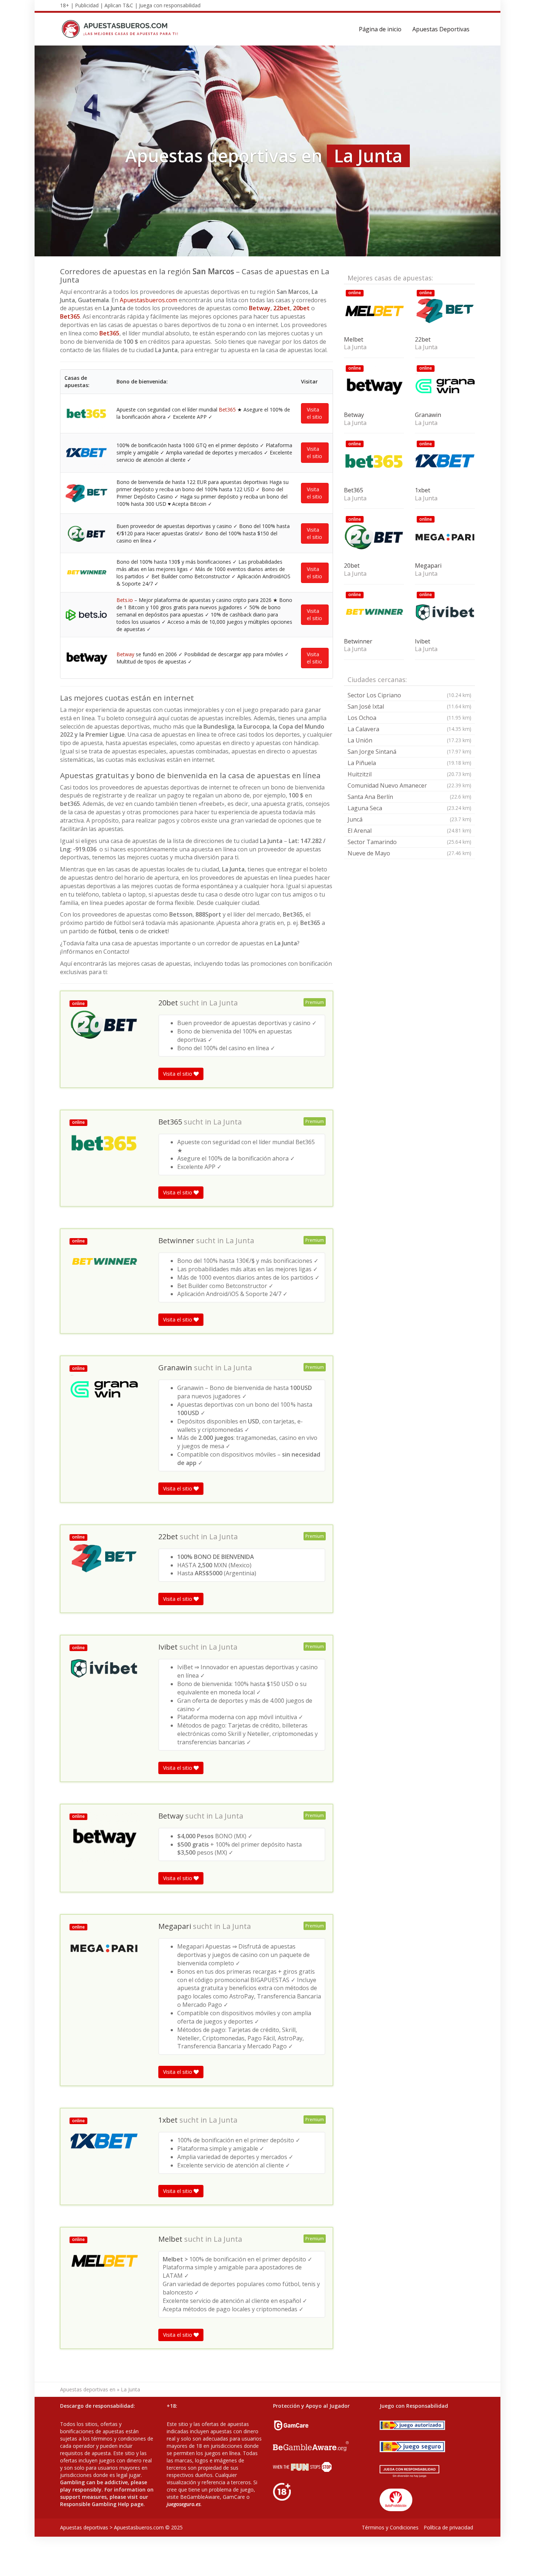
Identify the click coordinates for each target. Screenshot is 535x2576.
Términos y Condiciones (390, 2527)
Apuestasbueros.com (148, 300)
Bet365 (70, 316)
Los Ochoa (409, 718)
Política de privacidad (448, 2527)
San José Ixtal (409, 706)
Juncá (409, 819)
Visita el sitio (314, 413)
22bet (282, 308)
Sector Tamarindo (409, 842)
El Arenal (409, 831)
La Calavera (409, 729)
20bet (301, 308)
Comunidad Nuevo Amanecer (409, 785)
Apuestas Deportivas (441, 29)
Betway (260, 308)
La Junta (223, 1003)
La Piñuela (409, 763)
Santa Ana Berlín (409, 797)
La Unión (409, 740)
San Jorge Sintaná (409, 752)
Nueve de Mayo (409, 853)
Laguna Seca (409, 808)
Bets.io (125, 600)
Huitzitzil (409, 774)
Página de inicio (380, 29)
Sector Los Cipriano (409, 695)
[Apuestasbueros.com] (122, 29)
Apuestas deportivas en (88, 2389)
